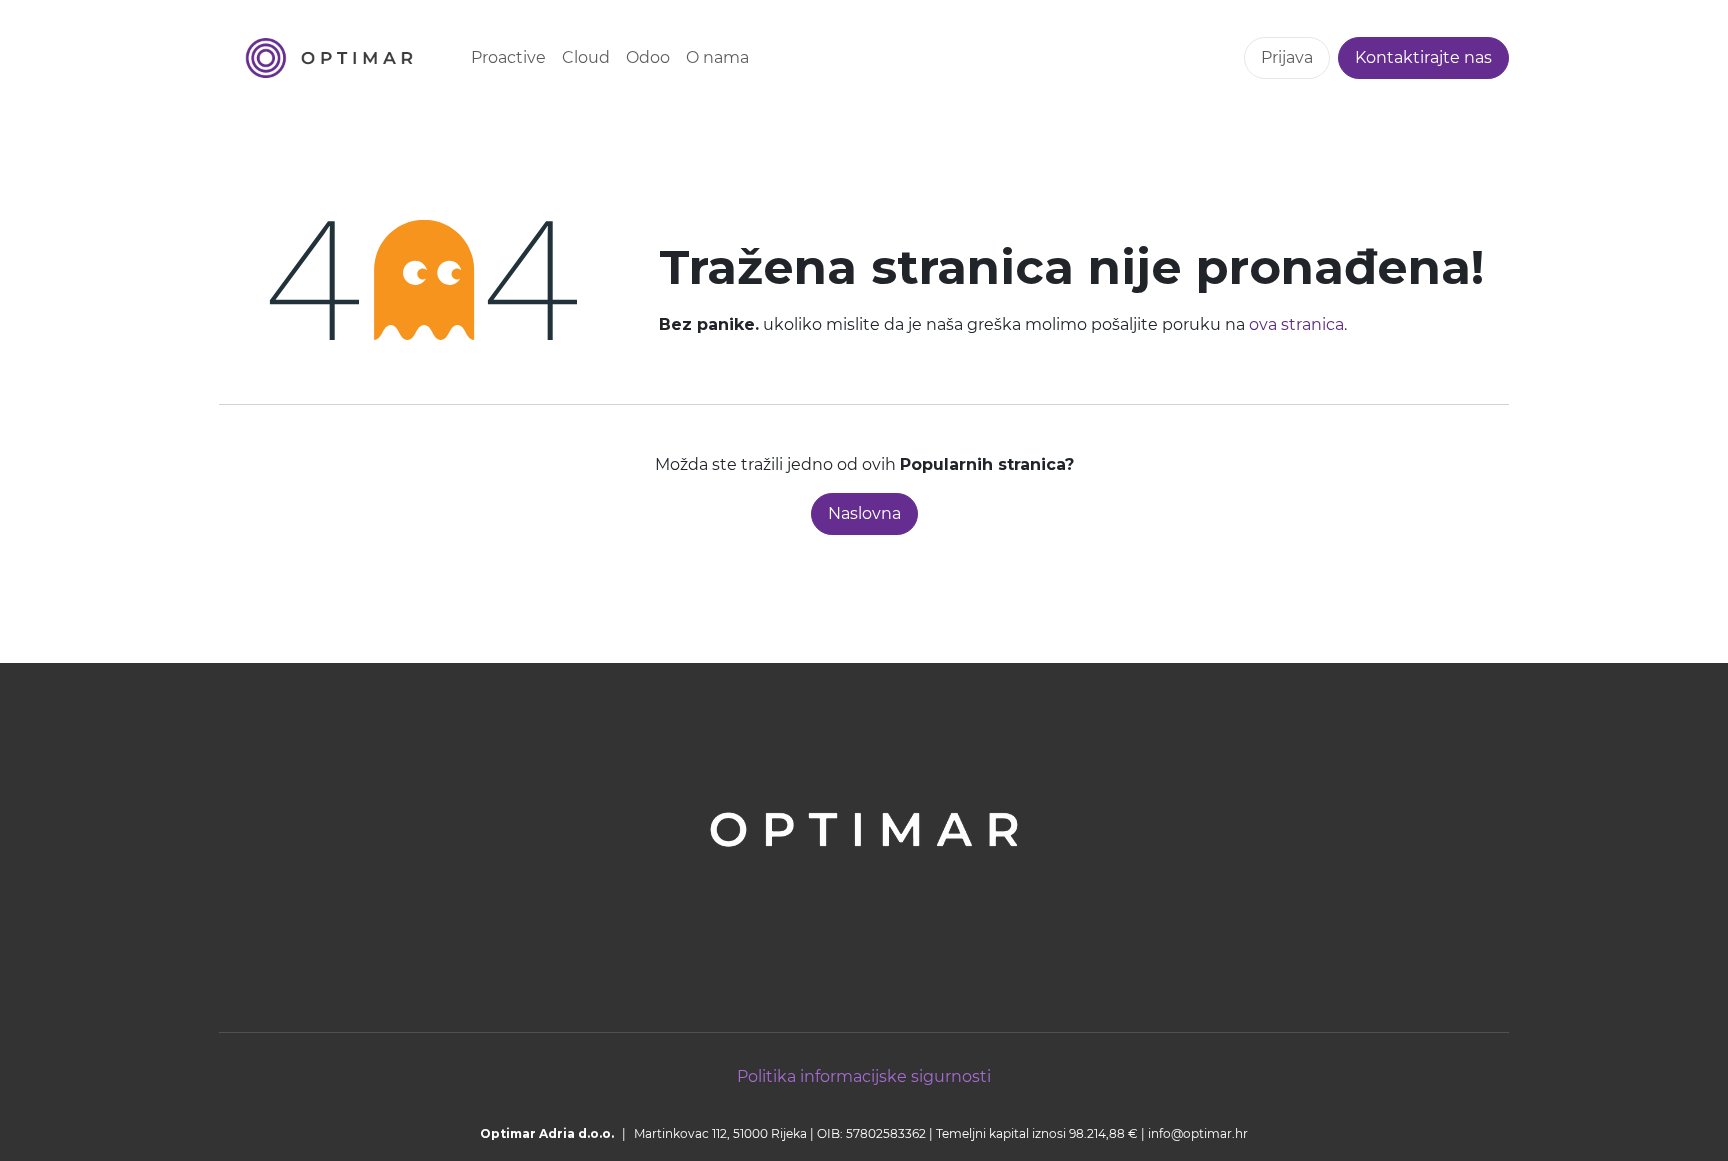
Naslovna (864, 513)
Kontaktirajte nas (1423, 57)
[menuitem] (508, 58)
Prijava (1287, 57)
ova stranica (1296, 324)
